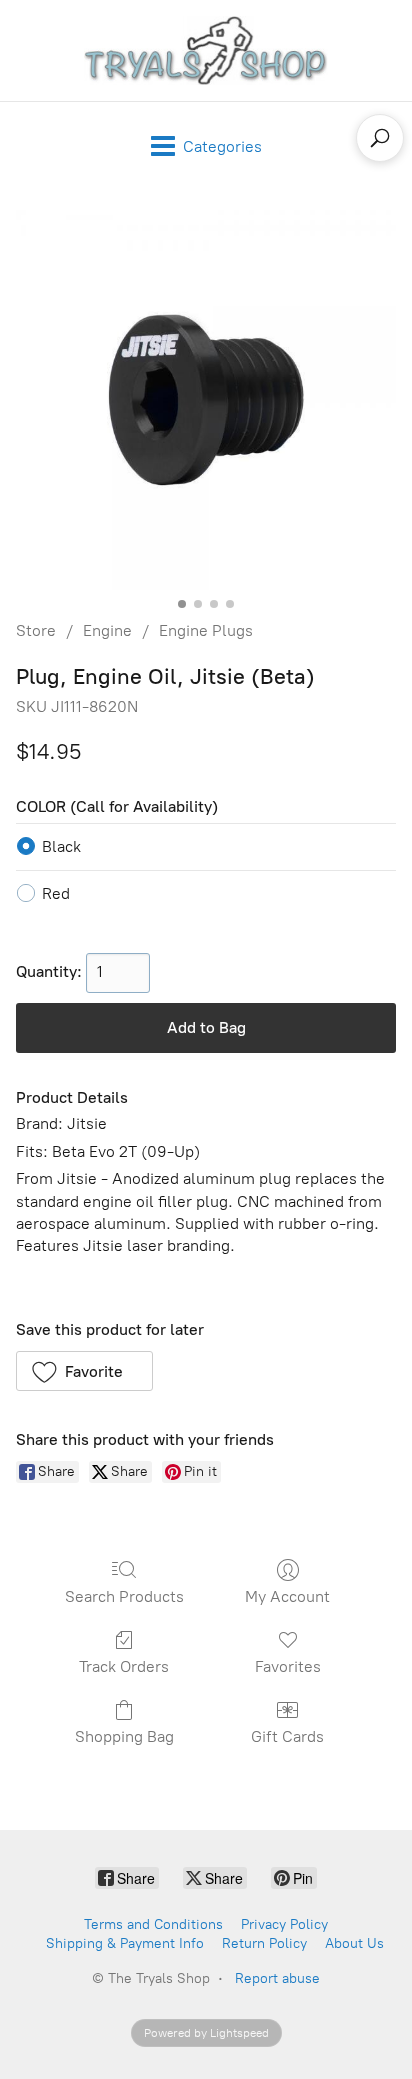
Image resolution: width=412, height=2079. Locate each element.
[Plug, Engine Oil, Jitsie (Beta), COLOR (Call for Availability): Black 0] (206, 400)
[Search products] (380, 138)
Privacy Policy (284, 1924)
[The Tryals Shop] (206, 50)
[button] (84, 1371)
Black (61, 846)
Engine (107, 630)
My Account (287, 1596)
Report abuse (277, 1978)
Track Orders (124, 1666)
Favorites (288, 1666)
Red (56, 893)
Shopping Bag (124, 1736)
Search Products (124, 1596)
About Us (354, 1943)
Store (36, 630)
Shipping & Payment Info (125, 1943)
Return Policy (264, 1943)
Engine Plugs (206, 630)
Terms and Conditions (153, 1924)
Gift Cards (287, 1736)
